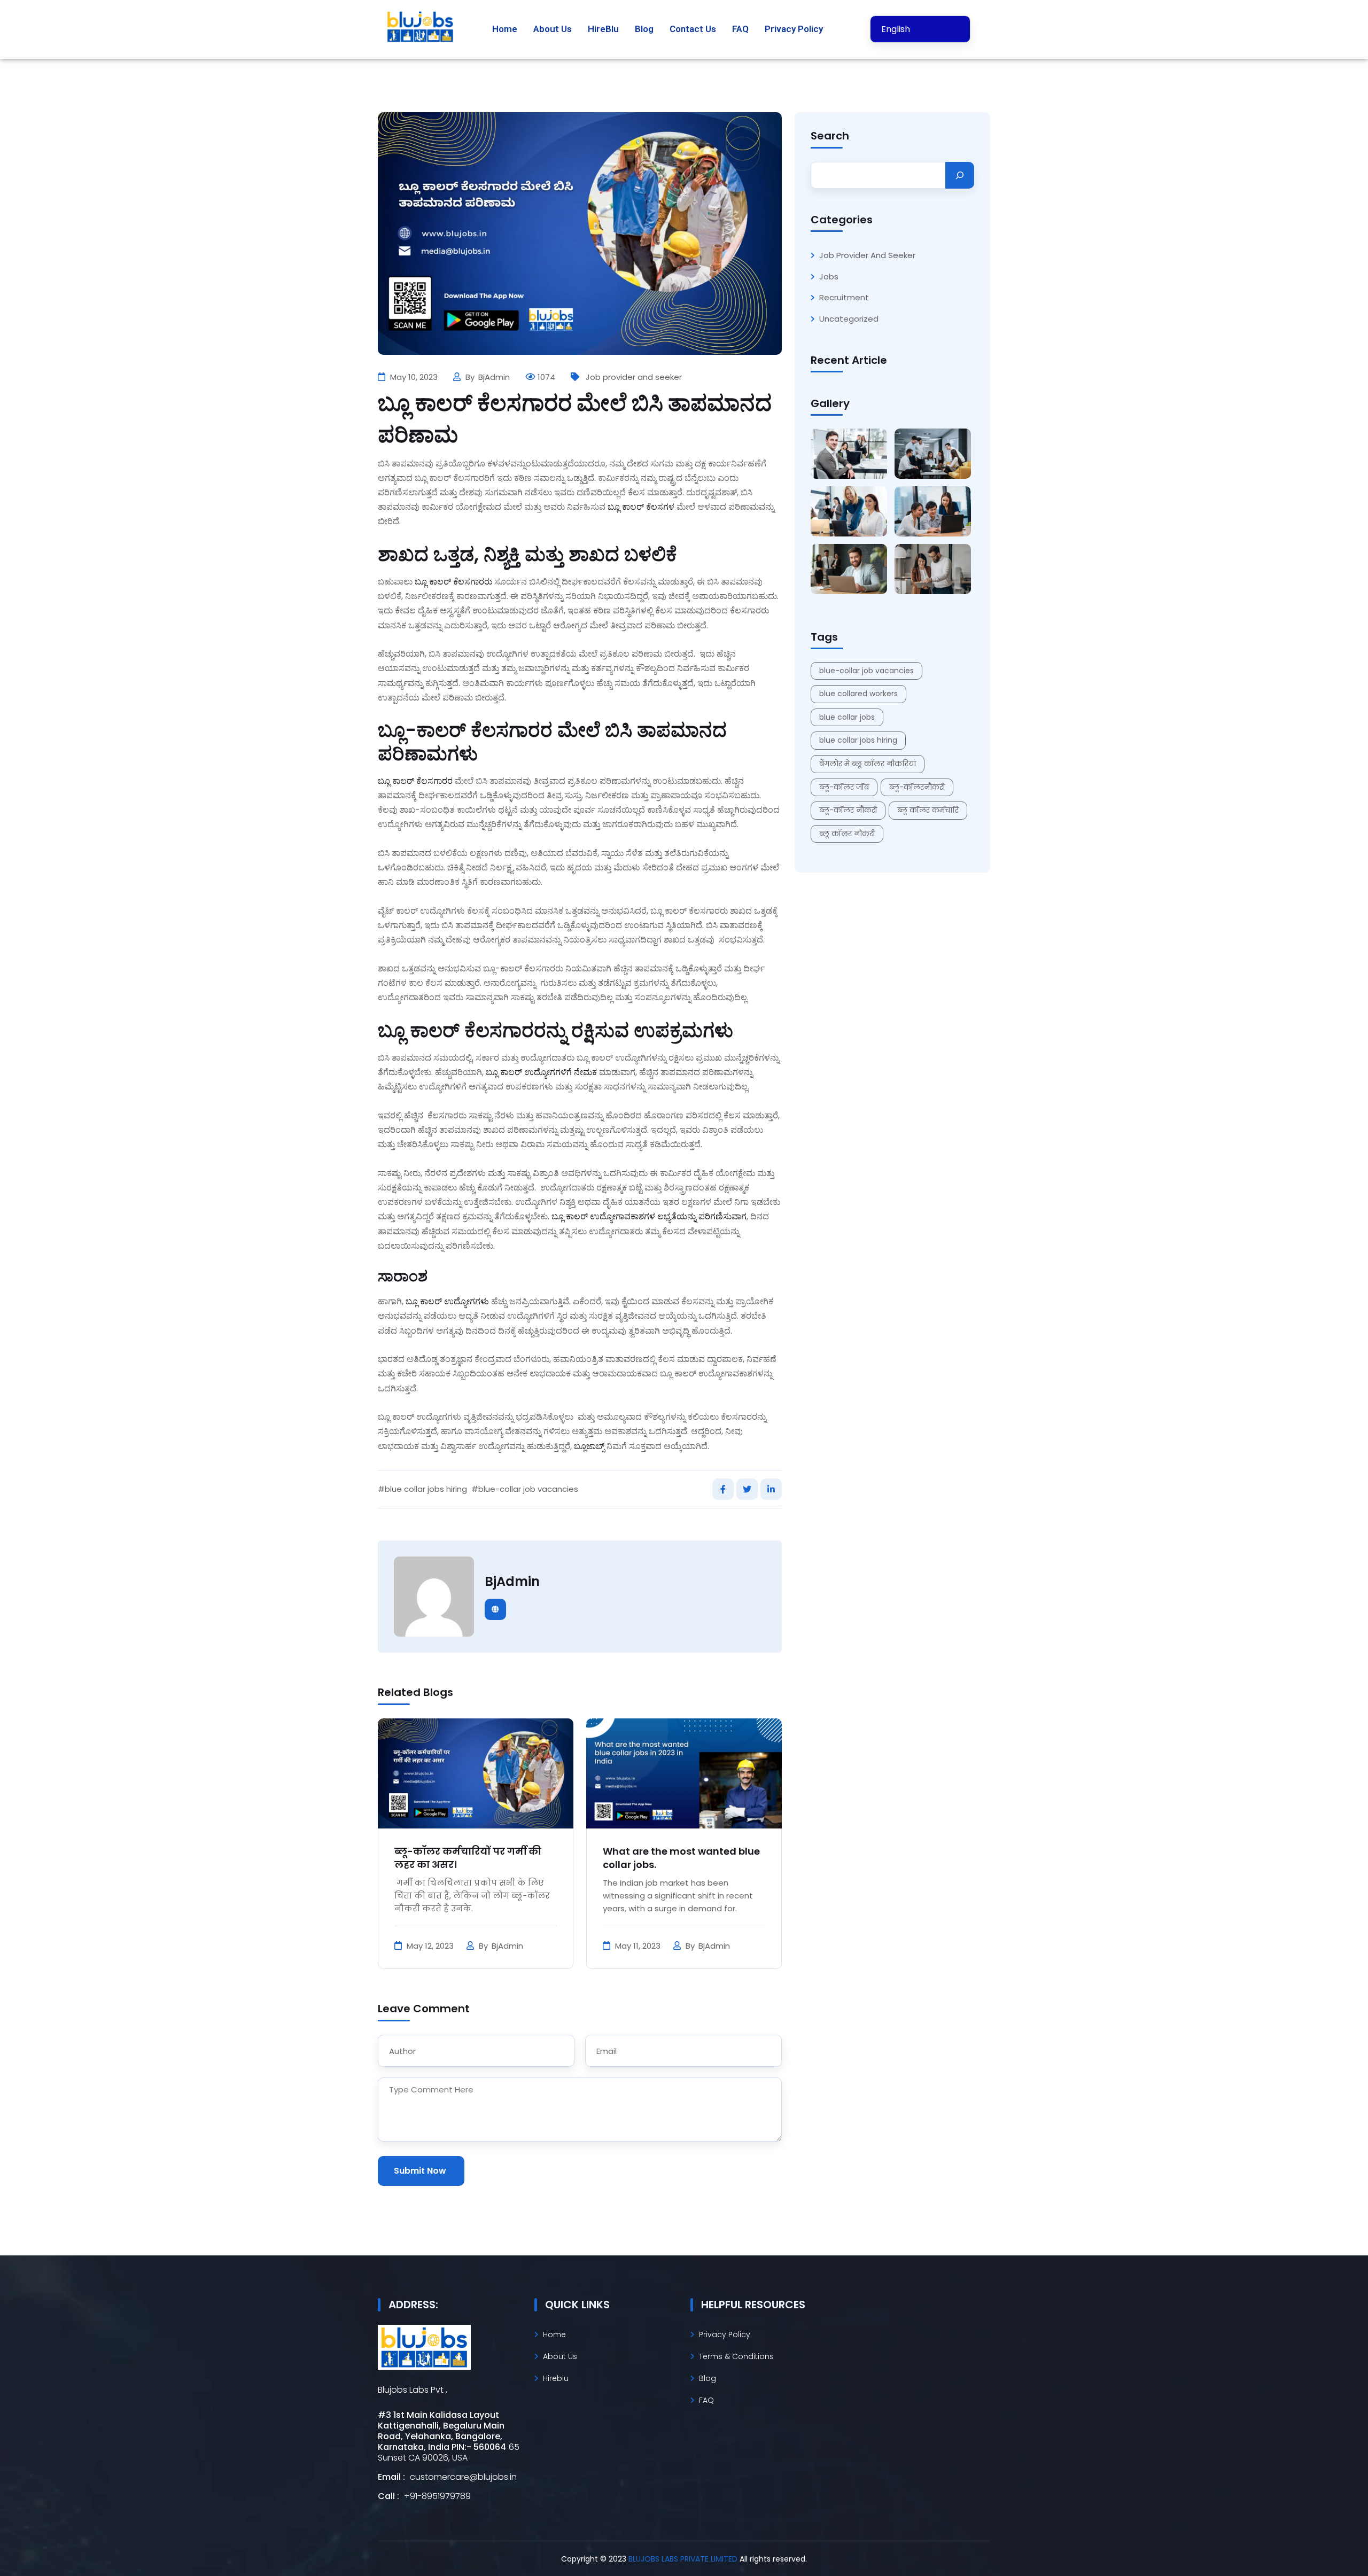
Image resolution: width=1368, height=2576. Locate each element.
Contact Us (693, 29)
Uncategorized (849, 319)
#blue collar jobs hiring (422, 1489)
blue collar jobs (847, 717)
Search (830, 136)
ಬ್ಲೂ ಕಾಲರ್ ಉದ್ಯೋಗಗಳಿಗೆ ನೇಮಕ (541, 1072)
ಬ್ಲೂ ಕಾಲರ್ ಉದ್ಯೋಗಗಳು (447, 1301)
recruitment (844, 298)
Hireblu (556, 2378)
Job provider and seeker (634, 377)
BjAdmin (495, 377)
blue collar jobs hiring (858, 740)
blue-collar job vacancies (866, 671)
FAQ (740, 29)
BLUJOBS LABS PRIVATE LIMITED (684, 2559)
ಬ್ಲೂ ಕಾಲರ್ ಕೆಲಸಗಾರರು (453, 582)
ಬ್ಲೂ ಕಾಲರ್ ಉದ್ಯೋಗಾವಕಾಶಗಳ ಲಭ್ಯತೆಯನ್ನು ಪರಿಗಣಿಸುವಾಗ (649, 1216)
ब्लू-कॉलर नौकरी (848, 810)
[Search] (960, 175)
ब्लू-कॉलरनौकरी (917, 787)
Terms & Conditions (736, 2356)
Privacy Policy (794, 29)
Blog (644, 29)
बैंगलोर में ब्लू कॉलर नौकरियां (868, 764)
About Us (553, 29)
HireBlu (603, 29)
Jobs (829, 277)
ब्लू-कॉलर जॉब (844, 787)
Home (505, 29)
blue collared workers (858, 694)
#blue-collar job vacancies (525, 1489)
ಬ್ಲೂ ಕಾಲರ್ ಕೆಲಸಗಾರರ (415, 781)
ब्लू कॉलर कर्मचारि (928, 810)
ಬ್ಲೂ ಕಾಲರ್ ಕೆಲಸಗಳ (641, 507)
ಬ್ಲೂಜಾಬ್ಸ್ (590, 1446)
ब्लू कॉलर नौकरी (847, 834)
